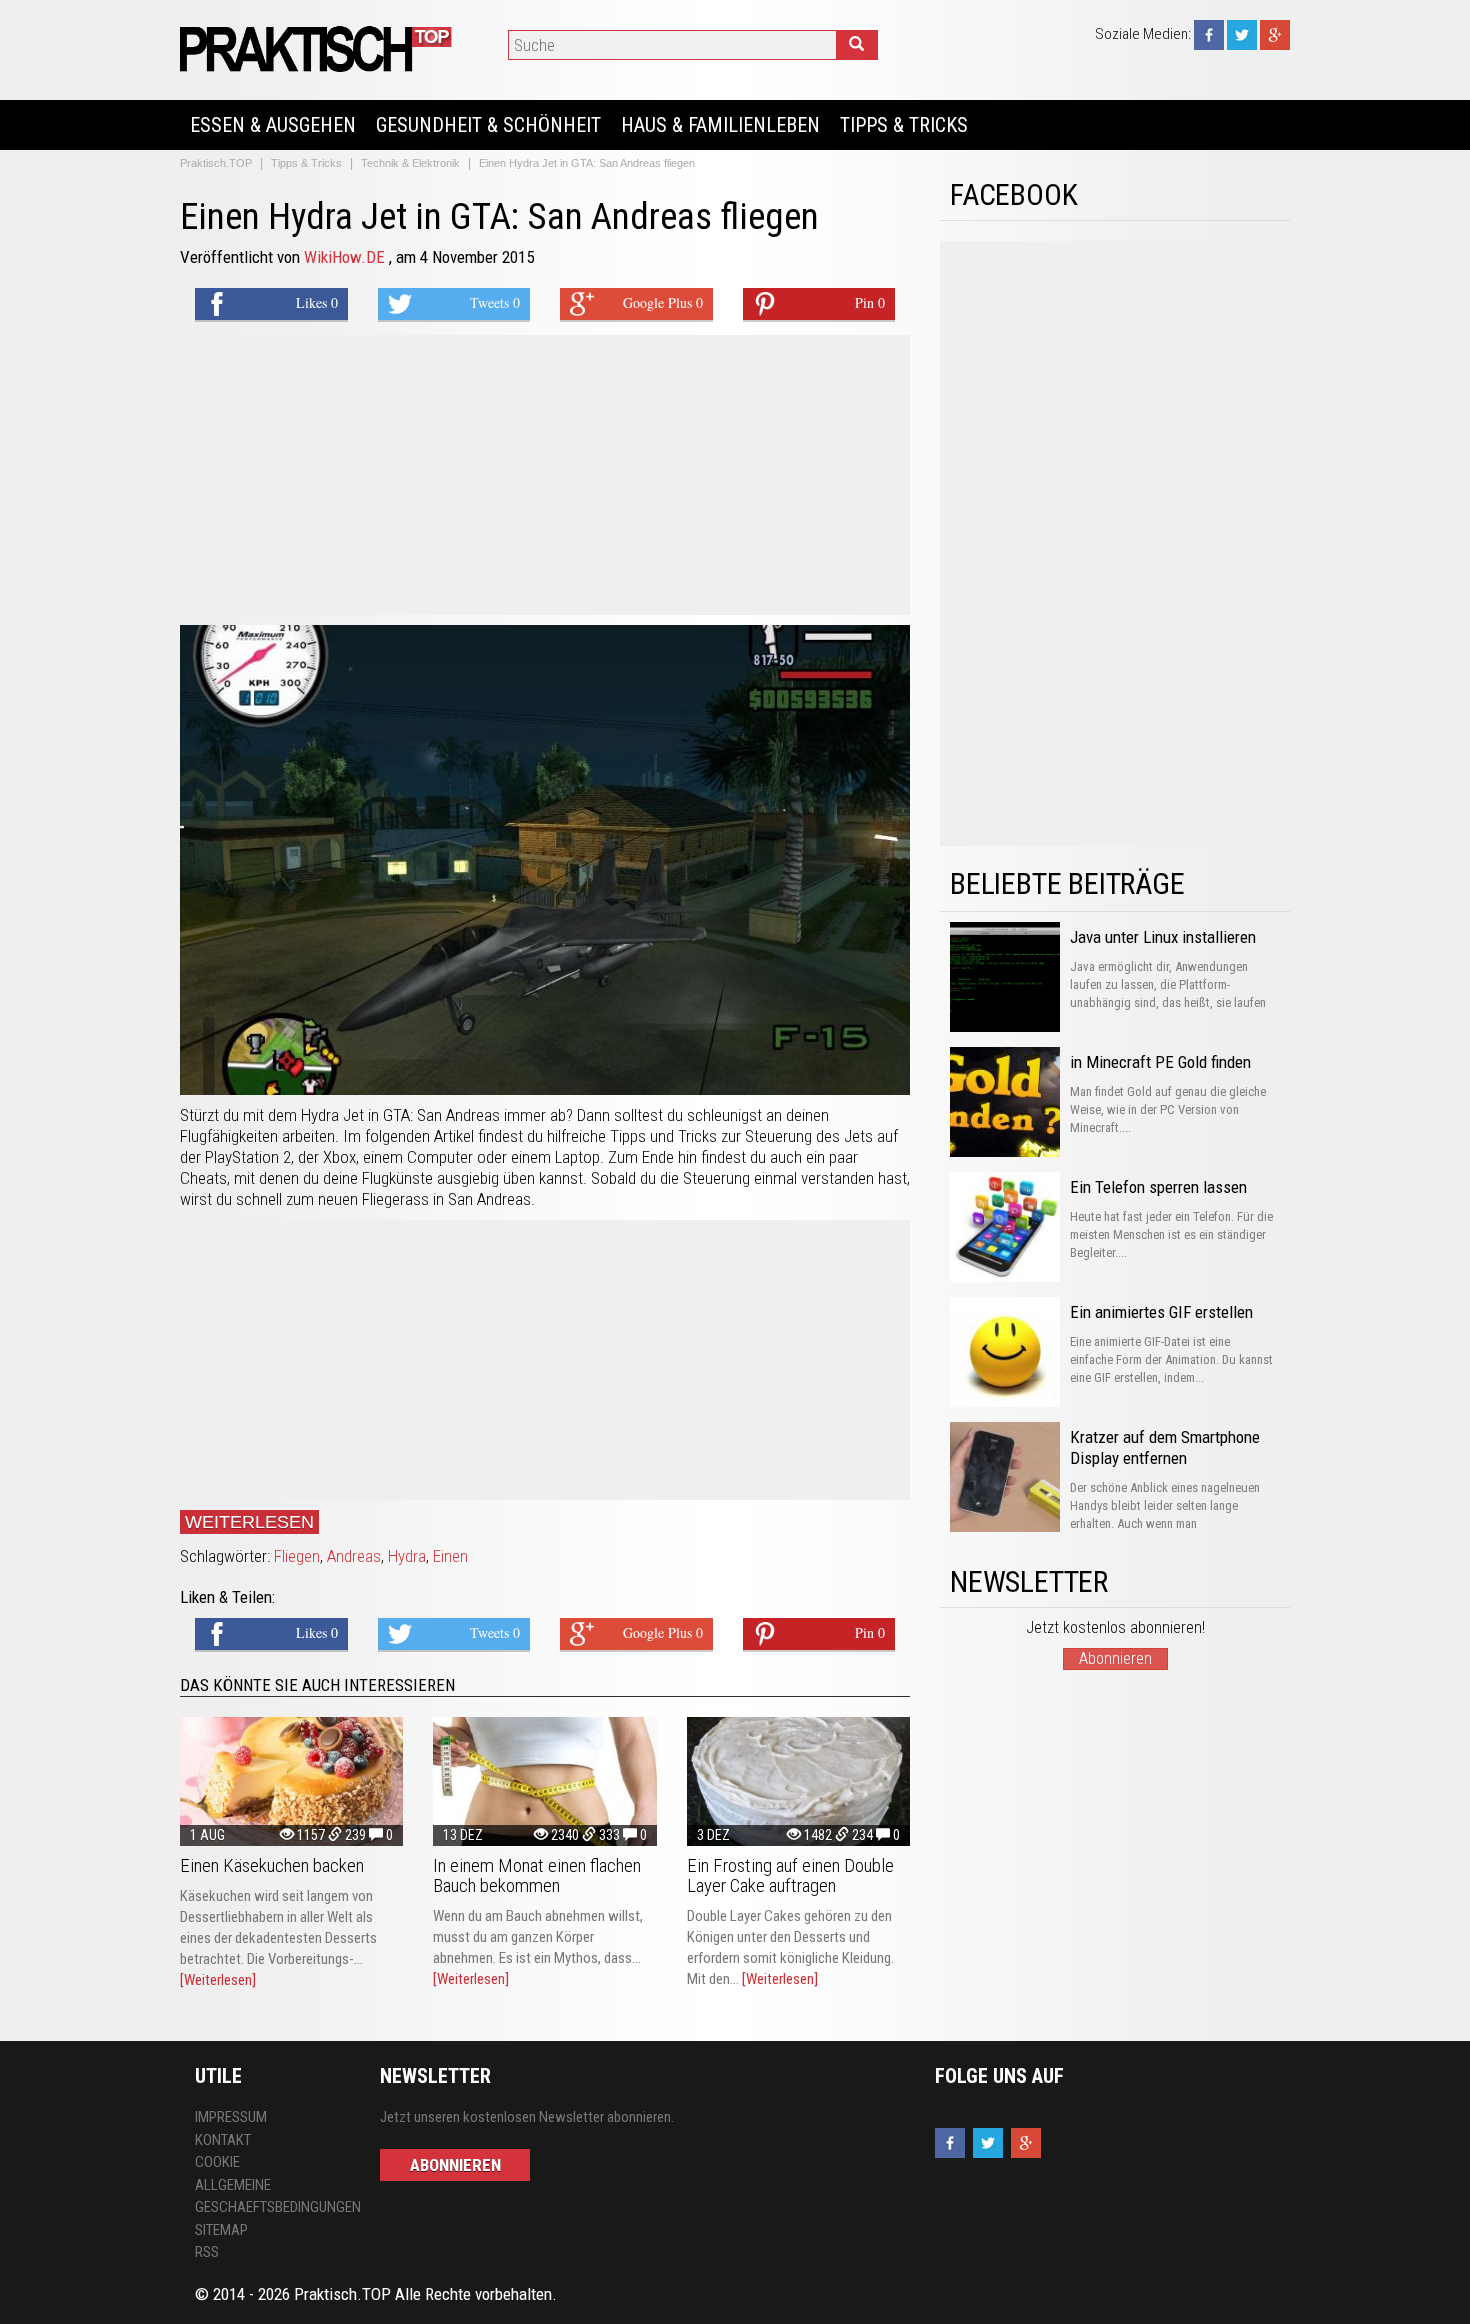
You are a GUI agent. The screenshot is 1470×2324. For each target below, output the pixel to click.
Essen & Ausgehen (273, 125)
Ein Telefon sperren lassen (1158, 1187)
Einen (450, 1556)
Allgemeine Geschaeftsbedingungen (272, 2196)
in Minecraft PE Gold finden (1160, 1062)
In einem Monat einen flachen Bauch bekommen (537, 1875)
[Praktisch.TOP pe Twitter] (1242, 34)
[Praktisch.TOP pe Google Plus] (1275, 34)
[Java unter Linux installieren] (1005, 977)
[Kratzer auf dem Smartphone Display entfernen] (1005, 1477)
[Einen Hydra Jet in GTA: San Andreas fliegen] (319, 48)
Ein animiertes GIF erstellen (1161, 1312)
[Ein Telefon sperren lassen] (1005, 1227)
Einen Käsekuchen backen (272, 1865)
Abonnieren (1115, 1658)
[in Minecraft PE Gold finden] (1005, 1102)
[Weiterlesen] (218, 1980)
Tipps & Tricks (904, 125)
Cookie (217, 2162)
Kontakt (223, 2140)
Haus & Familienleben (720, 125)
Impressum (231, 2117)
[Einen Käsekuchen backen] (291, 1781)
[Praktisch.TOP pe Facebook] (1209, 34)
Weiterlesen (249, 1522)
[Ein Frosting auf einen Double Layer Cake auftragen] (798, 1781)
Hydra (407, 1556)
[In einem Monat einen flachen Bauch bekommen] (544, 1781)
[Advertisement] (545, 475)
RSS (207, 2252)
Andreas (354, 1556)
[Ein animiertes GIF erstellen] (1005, 1352)
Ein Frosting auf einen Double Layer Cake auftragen (790, 1875)
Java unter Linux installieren (1163, 937)
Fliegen (297, 1556)
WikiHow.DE (346, 257)
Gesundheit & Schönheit (488, 125)
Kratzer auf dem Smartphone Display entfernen (1165, 1447)
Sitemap (221, 2230)
